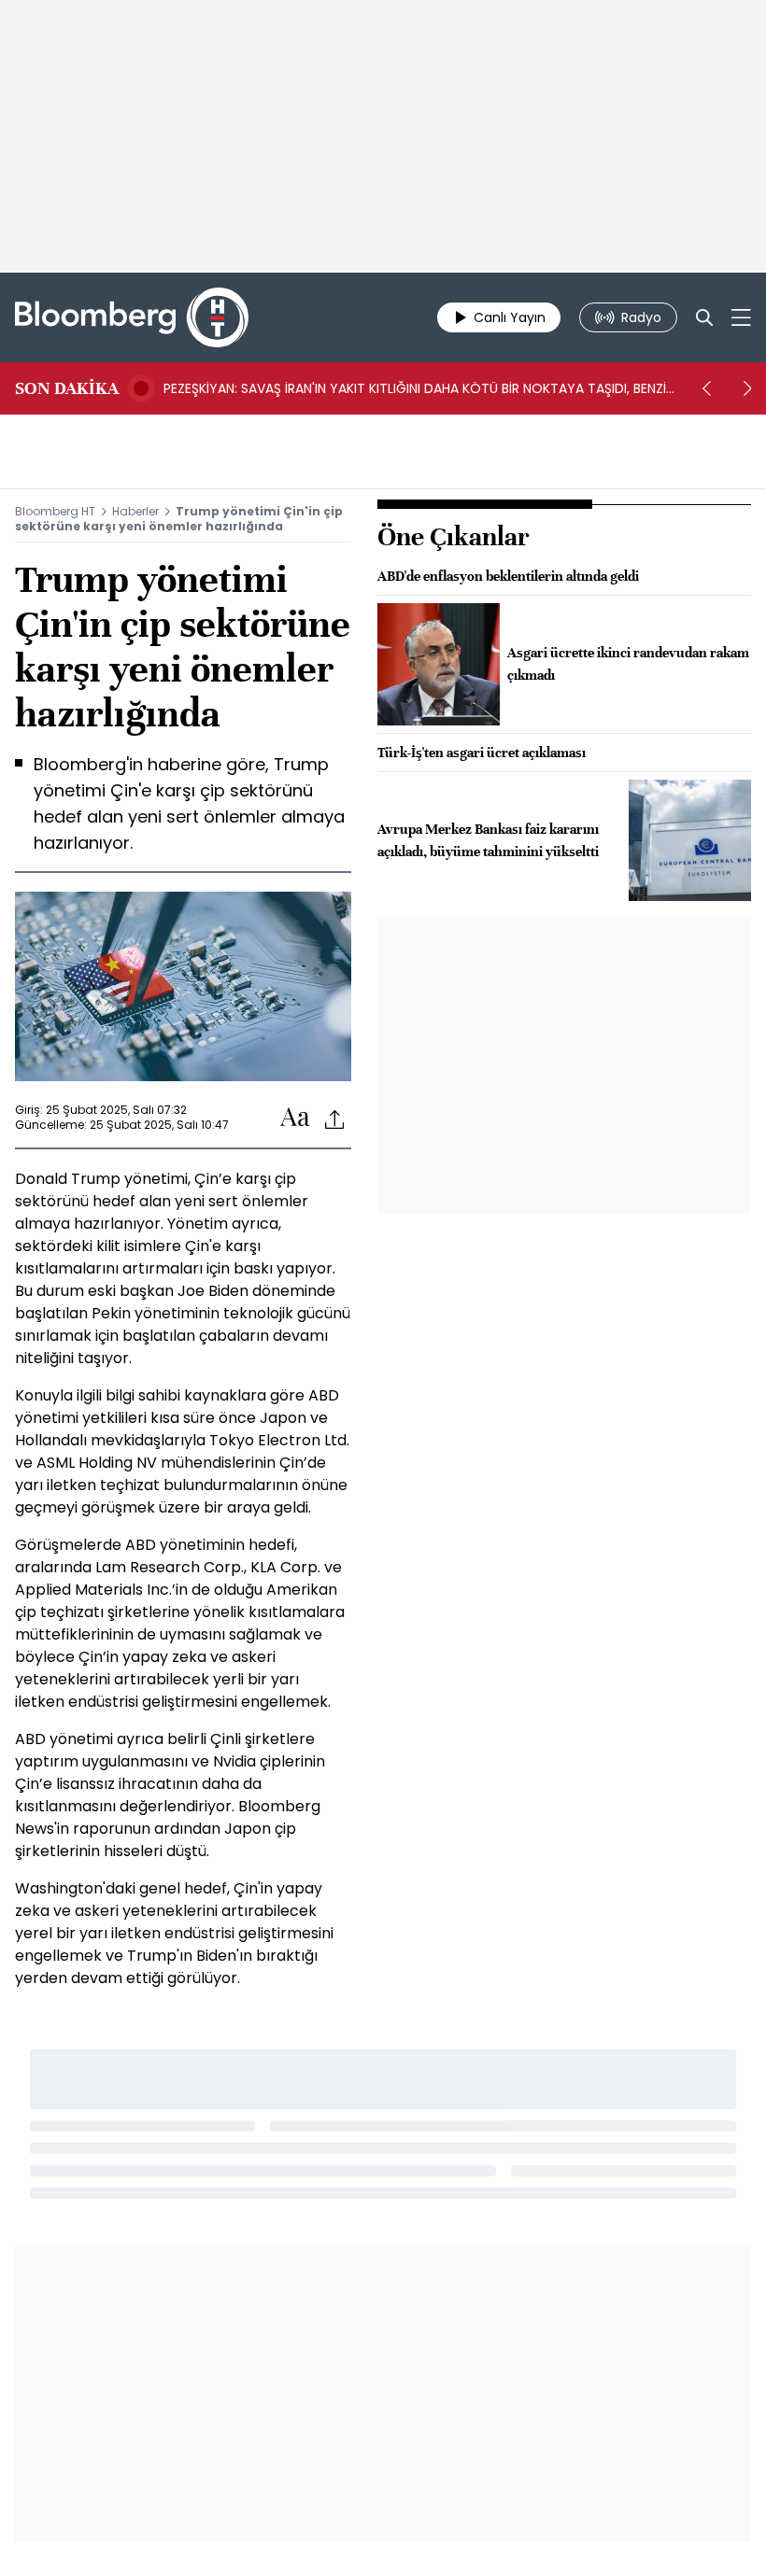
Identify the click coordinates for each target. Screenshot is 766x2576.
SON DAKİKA (67, 388)
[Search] (704, 317)
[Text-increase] (295, 1118)
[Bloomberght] (132, 317)
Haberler (135, 511)
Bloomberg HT (55, 511)
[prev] (706, 388)
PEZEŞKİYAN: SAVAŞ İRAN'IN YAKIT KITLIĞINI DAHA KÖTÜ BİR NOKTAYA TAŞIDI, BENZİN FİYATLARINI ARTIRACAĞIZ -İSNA (419, 388)
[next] (747, 388)
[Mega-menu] (741, 317)
